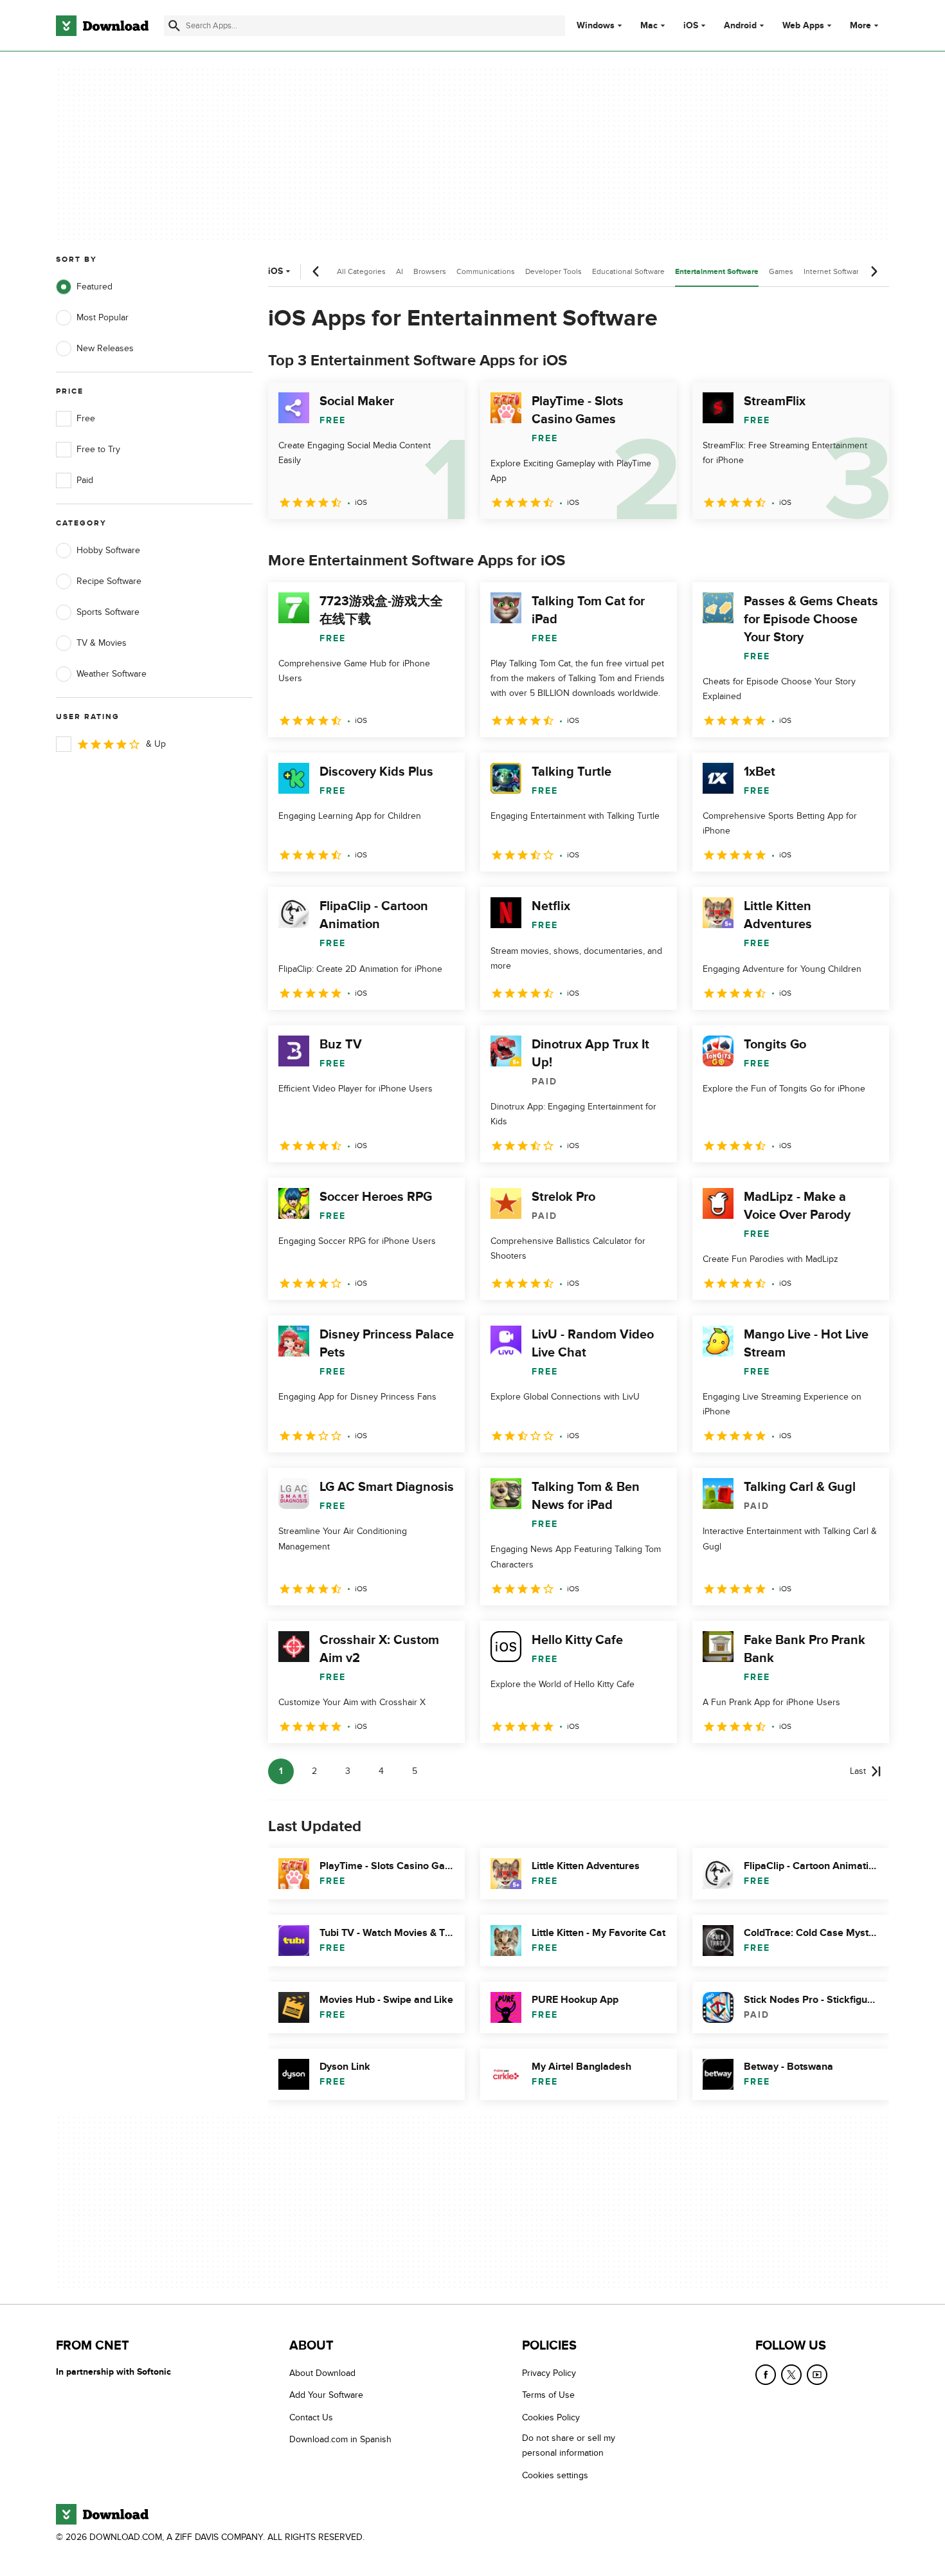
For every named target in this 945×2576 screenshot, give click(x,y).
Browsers (430, 271)
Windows (596, 26)
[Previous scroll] (316, 271)
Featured (94, 287)
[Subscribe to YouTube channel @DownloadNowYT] (817, 2375)
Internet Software (833, 271)
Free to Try (98, 449)
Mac (649, 26)
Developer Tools (553, 271)
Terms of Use (548, 2396)
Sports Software (108, 612)
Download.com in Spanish (340, 2440)
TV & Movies (102, 643)
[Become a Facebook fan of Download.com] (766, 2375)
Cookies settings (555, 2475)
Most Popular (103, 317)
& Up (156, 744)
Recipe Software (109, 581)
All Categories (361, 271)
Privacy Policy (549, 2373)
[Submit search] (174, 26)
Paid (85, 480)
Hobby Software (108, 550)
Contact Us (311, 2417)
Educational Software (628, 271)
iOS (691, 26)
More (860, 25)
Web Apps (803, 26)
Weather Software (112, 674)
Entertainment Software (717, 272)
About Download (322, 2373)
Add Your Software (326, 2396)
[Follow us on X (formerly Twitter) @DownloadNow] (791, 2375)
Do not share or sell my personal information (569, 2446)
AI (400, 271)
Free (86, 418)
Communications (486, 271)
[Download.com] (102, 26)
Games (781, 271)
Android (740, 26)
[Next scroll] (874, 271)
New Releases (105, 348)
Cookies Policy (551, 2417)
